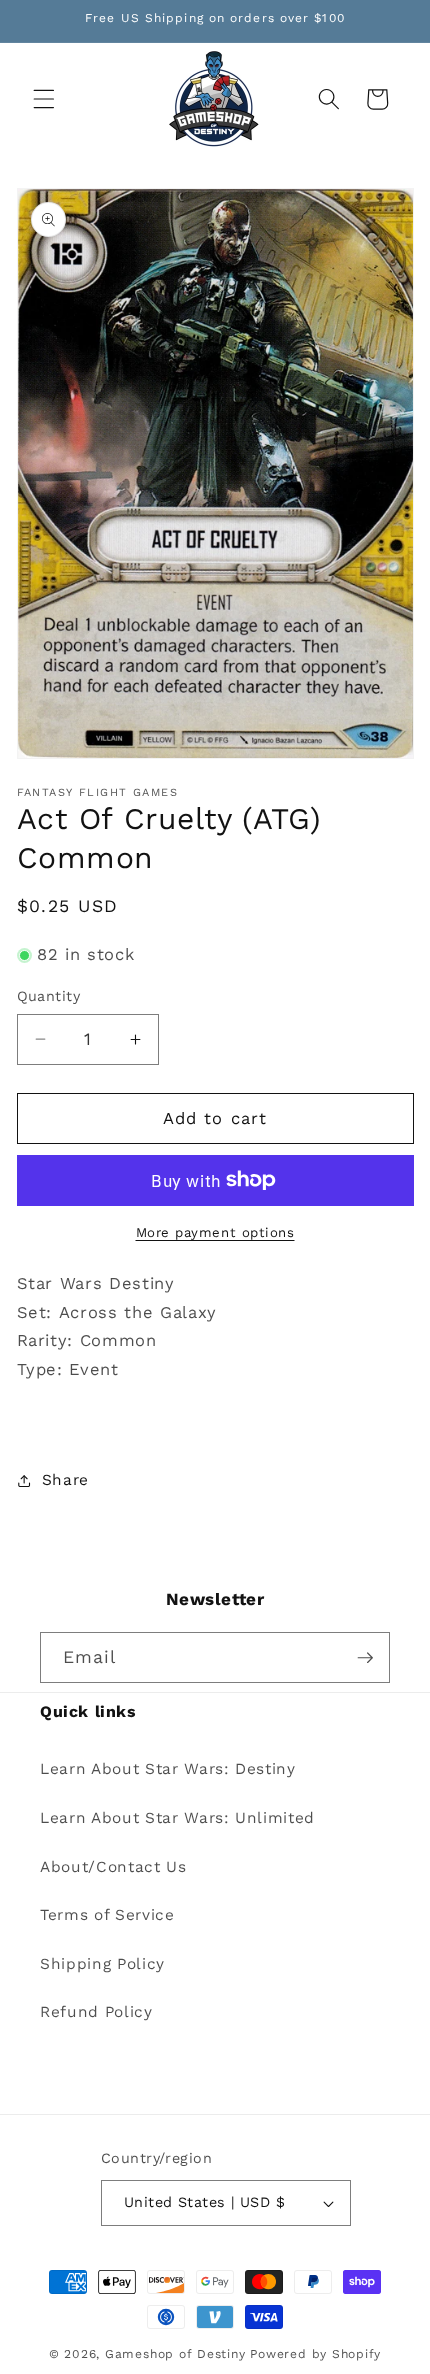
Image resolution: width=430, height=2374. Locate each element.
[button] (44, 99)
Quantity (49, 996)
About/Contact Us (113, 1867)
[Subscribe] (365, 1658)
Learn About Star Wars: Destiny (168, 1769)
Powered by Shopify (315, 2354)
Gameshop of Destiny (175, 2354)
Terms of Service (107, 1915)
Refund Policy (96, 2012)
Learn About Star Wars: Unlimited (177, 1818)
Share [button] (65, 1480)
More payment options (215, 1232)
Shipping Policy (102, 1964)
